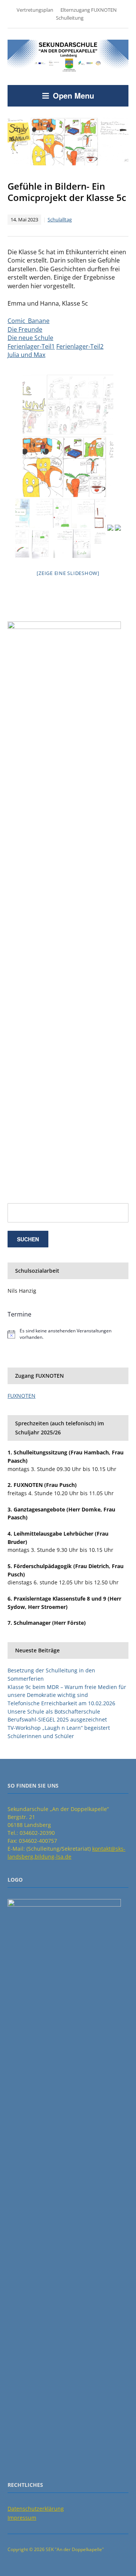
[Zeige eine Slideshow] (68, 573)
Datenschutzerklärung (36, 2509)
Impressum (22, 2518)
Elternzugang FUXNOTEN (89, 10)
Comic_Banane (29, 321)
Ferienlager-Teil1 (31, 346)
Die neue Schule (30, 338)
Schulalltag (60, 219)
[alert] (68, 1334)
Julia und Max (26, 355)
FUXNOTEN (22, 1396)
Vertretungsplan (35, 10)
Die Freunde (25, 329)
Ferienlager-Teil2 (80, 346)
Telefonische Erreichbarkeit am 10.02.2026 (61, 1703)
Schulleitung (70, 18)
